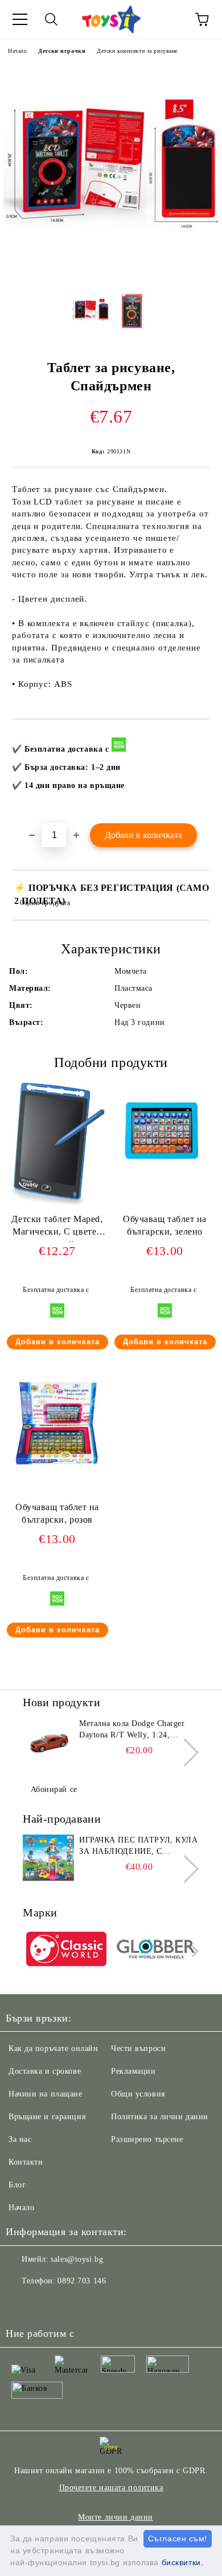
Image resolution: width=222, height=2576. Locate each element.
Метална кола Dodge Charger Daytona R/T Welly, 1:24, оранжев (132, 1730)
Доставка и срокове (45, 2071)
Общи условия (138, 2094)
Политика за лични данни (160, 2117)
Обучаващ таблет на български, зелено (165, 1226)
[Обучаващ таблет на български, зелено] (165, 1180)
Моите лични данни (116, 2517)
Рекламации (133, 2071)
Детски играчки (62, 51)
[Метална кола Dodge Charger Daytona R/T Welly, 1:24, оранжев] (48, 1744)
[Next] (185, 1752)
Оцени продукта (45, 903)
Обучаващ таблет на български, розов (57, 1514)
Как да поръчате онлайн (53, 2048)
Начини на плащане (46, 2094)
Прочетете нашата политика (111, 2488)
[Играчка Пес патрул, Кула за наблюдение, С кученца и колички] (48, 1860)
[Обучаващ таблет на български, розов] (57, 1468)
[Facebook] (20, 2304)
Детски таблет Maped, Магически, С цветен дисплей (57, 1228)
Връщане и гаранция (47, 2117)
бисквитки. (183, 2562)
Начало (17, 51)
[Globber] (156, 1951)
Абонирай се (54, 1789)
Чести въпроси (138, 2048)
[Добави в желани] (194, 738)
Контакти (26, 2162)
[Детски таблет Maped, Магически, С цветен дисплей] (57, 1208)
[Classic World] (66, 1951)
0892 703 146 (82, 2281)
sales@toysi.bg (77, 2259)
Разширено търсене (147, 2139)
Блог (17, 2185)
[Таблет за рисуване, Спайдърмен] (111, 275)
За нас (20, 2139)
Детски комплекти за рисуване (137, 51)
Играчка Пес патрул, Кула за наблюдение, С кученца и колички (138, 1846)
